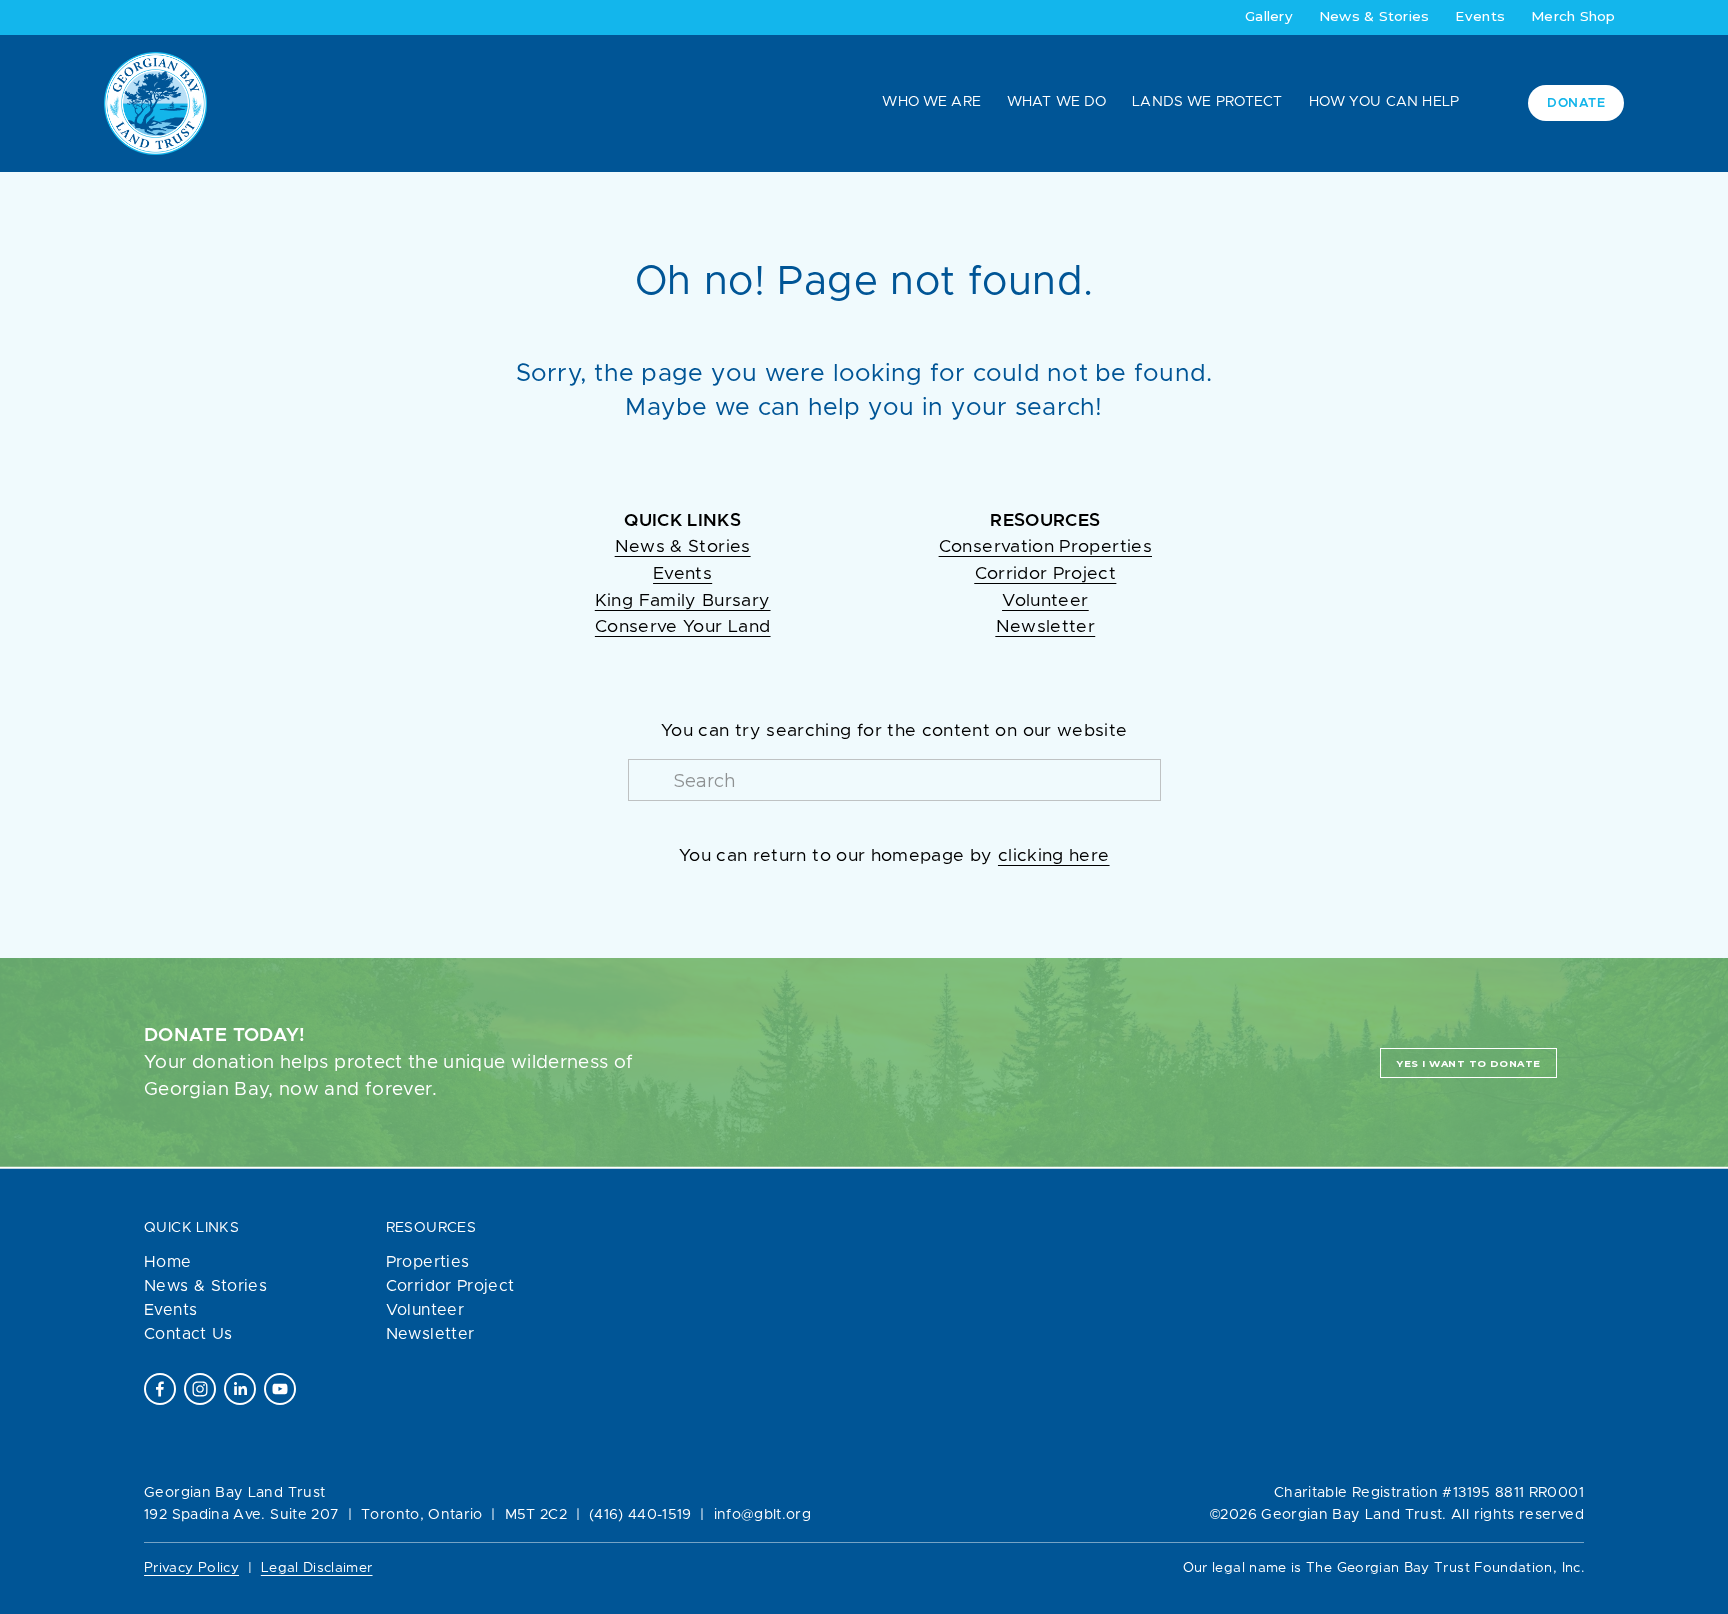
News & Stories (1374, 16)
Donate (1576, 103)
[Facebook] (160, 1389)
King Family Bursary (683, 601)
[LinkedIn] (240, 1389)
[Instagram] (200, 1389)
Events (1480, 16)
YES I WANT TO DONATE (1468, 1063)
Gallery (1269, 16)
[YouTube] (280, 1389)
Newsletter (430, 1334)
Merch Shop (1573, 16)
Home (167, 1262)
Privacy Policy (191, 1568)
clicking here (1054, 856)
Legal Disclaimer (317, 1568)
